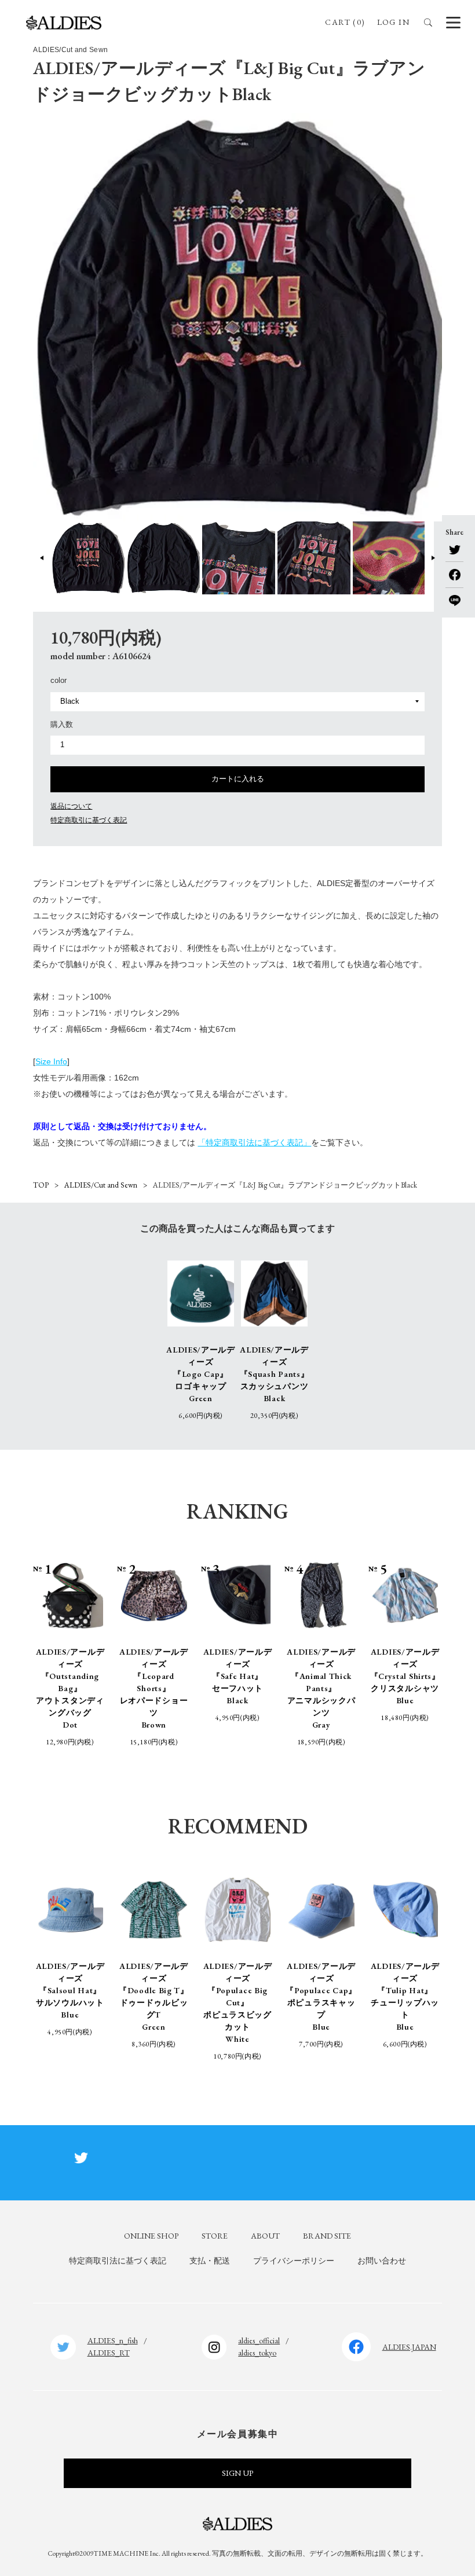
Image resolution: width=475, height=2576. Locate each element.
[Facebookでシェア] (454, 571)
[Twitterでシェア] (454, 550)
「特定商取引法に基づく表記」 (254, 1142)
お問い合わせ (382, 2261)
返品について (71, 806)
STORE (215, 2236)
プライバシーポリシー (294, 2261)
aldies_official (259, 2340)
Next (433, 558)
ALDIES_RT (109, 2353)
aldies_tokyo (257, 2353)
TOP (41, 1185)
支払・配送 (210, 2261)
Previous (42, 558)
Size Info (51, 1061)
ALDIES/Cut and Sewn (101, 1185)
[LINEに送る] (454, 597)
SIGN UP (237, 2473)
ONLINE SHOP (151, 2236)
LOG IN (393, 22)
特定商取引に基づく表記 (89, 820)
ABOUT (265, 2236)
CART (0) (345, 22)
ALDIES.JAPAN (409, 2347)
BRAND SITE (327, 2236)
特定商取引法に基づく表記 (118, 2261)
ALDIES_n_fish (113, 2340)
